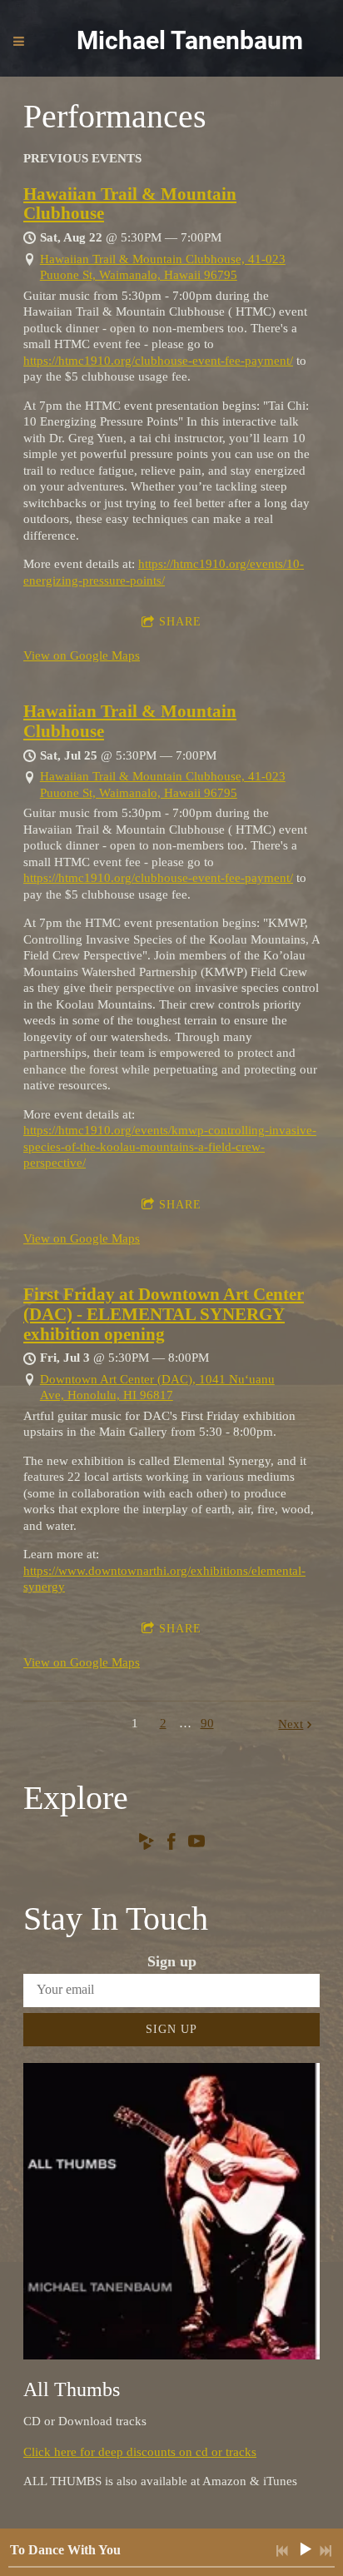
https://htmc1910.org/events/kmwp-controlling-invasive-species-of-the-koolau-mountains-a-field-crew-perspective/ (170, 1146)
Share (180, 622)
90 (207, 1723)
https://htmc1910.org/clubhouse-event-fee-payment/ (158, 361)
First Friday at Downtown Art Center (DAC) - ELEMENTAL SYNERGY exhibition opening (164, 1314)
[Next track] (326, 2551)
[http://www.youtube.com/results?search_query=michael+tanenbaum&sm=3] (196, 1844)
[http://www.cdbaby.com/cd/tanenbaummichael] (147, 1844)
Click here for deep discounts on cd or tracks (140, 2452)
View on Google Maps (82, 655)
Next (291, 1724)
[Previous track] (282, 2551)
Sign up (171, 2029)
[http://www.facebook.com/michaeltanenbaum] (171, 1844)
